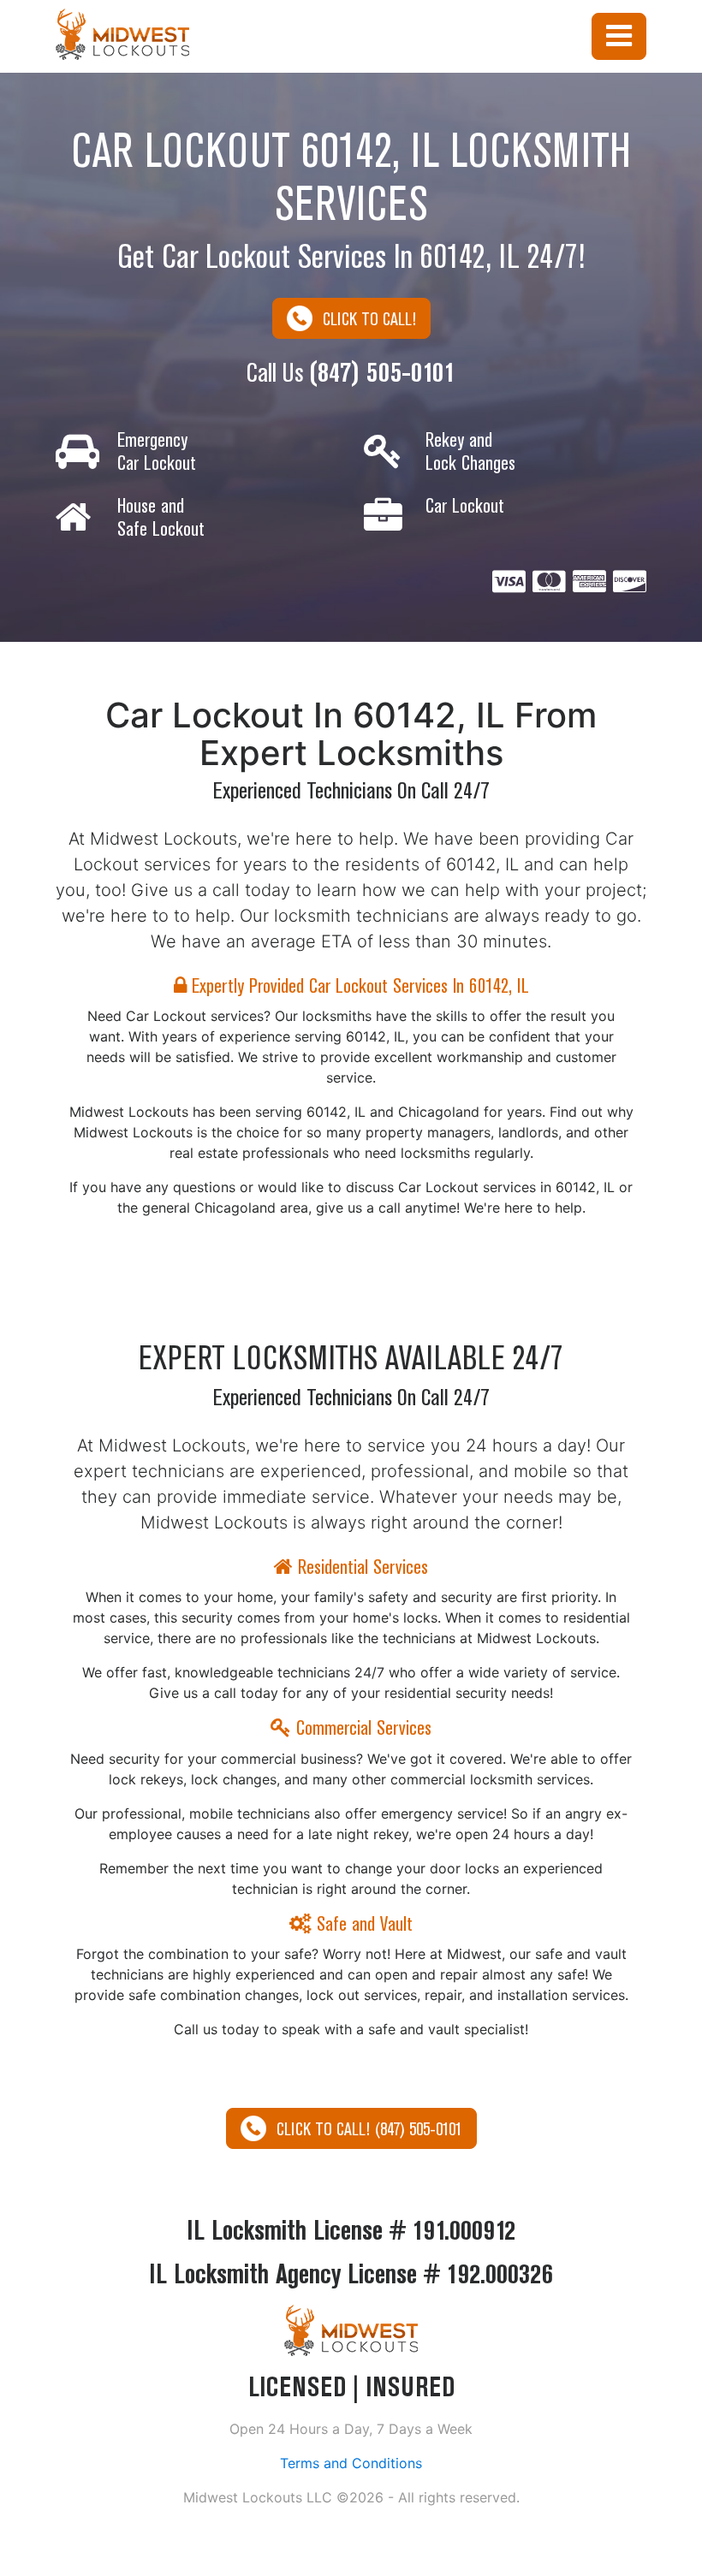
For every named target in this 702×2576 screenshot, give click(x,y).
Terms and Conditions (351, 2463)
